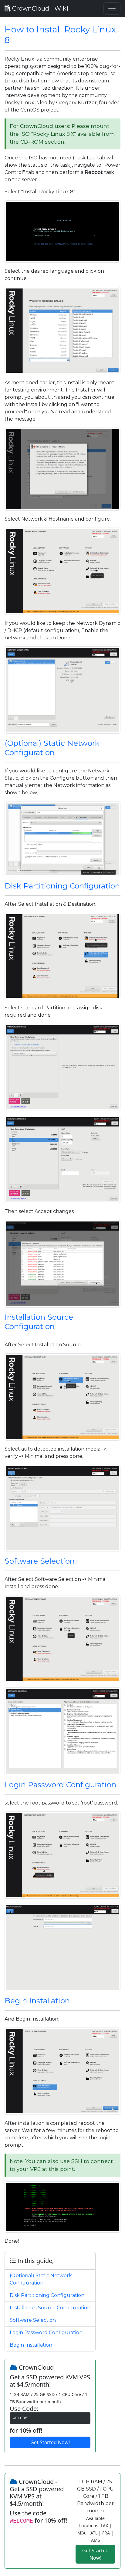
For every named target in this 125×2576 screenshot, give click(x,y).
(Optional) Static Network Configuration (52, 748)
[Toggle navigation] (112, 8)
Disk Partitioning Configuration (62, 886)
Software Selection (40, 1561)
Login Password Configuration (60, 1785)
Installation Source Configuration (39, 1322)
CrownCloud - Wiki (39, 8)
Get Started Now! (50, 2442)
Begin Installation (37, 2001)
